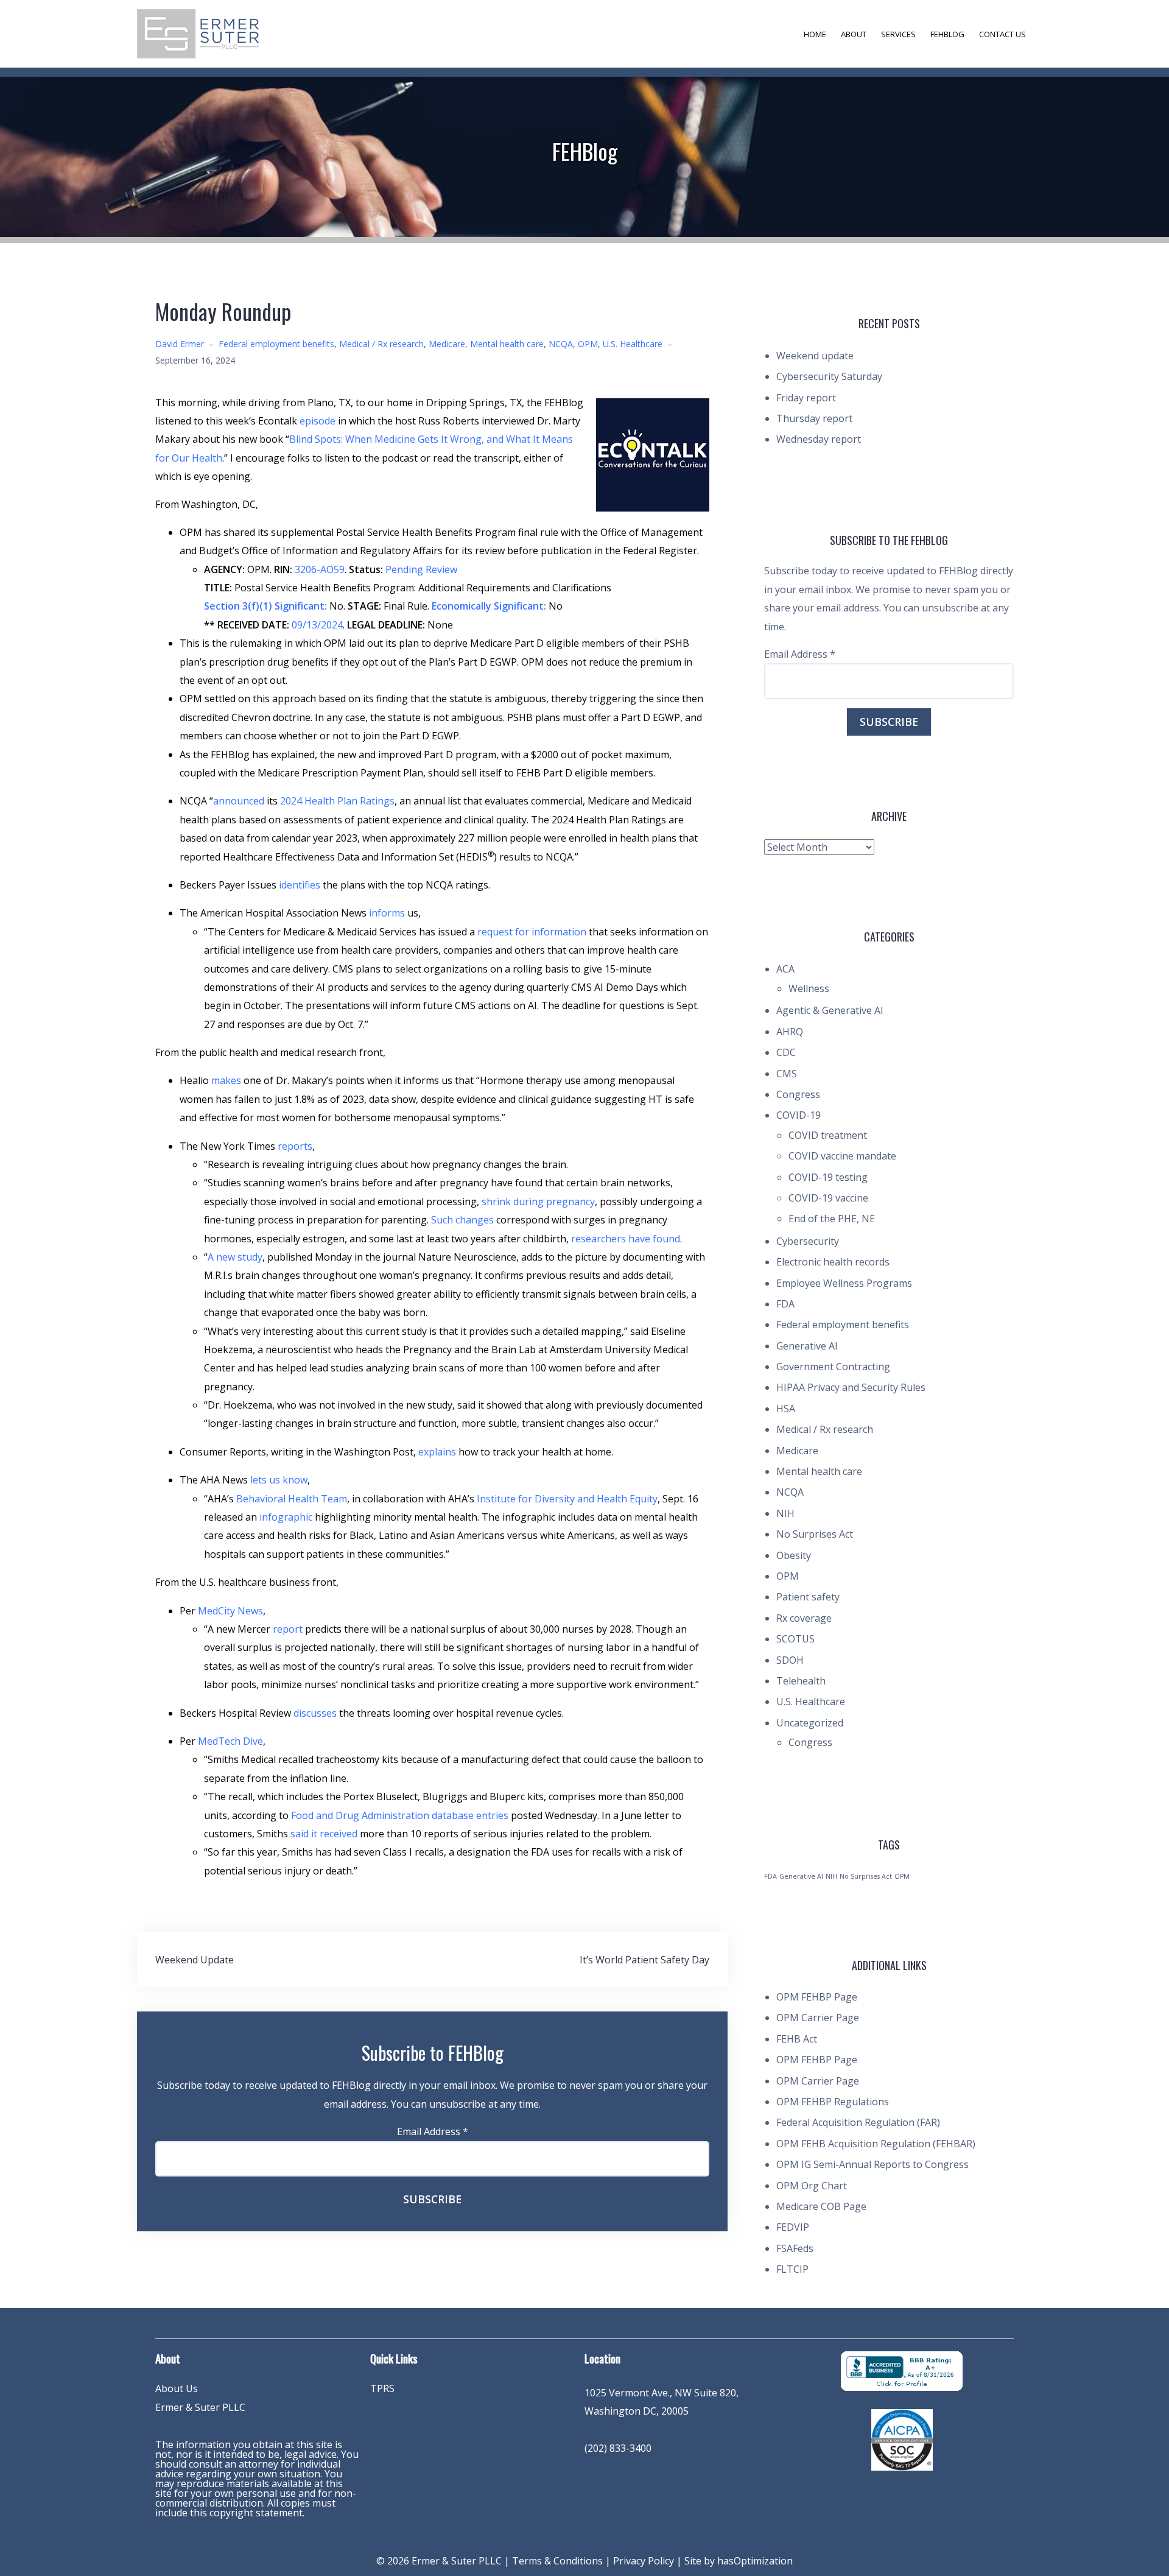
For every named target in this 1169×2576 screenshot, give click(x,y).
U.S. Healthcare (633, 344)
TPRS (382, 2388)
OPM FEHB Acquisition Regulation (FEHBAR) (876, 2144)
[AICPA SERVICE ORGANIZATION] (902, 2439)
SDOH (790, 1660)
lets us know (279, 1480)
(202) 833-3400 (618, 2448)
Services (898, 34)
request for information (532, 932)
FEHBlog (947, 34)
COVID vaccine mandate (842, 1156)
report (288, 1629)
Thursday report (814, 418)
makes (226, 1080)
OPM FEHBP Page (817, 1997)
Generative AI (807, 1346)
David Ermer (180, 344)
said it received (324, 1834)
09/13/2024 (317, 625)
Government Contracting (833, 1367)
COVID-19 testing (828, 1177)
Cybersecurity (808, 1241)
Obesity (794, 1555)
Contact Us (1002, 34)
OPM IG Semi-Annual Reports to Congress (872, 2164)
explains (437, 1452)
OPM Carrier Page (818, 2018)
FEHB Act (797, 2039)
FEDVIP (793, 2227)
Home (815, 34)
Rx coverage (804, 1618)
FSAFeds (795, 2248)
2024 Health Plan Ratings (337, 801)
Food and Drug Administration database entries (400, 1815)
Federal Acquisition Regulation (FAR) (858, 2122)
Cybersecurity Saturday (829, 376)
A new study (235, 1257)
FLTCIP (792, 2269)
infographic (286, 1517)
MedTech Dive (230, 1741)
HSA (786, 1409)
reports (295, 1146)
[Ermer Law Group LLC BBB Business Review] (902, 2370)
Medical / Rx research (381, 344)
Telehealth (801, 1681)
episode (318, 421)
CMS (787, 1074)
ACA (785, 969)
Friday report (806, 398)
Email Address (433, 2131)
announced (239, 801)
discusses (315, 1713)
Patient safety (808, 1597)
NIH (785, 1513)
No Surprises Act (815, 1534)
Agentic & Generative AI (830, 1010)
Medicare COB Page (821, 2206)
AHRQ (790, 1032)
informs (387, 913)
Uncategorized (810, 1723)
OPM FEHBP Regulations (833, 2102)
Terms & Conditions (557, 2561)
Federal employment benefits (276, 344)
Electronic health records (833, 1262)
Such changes (462, 1220)
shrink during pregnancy (538, 1202)
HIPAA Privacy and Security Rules (851, 1387)
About (854, 34)
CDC (786, 1052)
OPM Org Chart (812, 2186)
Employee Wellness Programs (844, 1283)
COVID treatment (828, 1135)
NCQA (561, 344)
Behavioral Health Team (292, 1499)
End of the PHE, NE (832, 1219)
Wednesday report (819, 439)
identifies (300, 885)
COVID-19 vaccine (828, 1198)
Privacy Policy (644, 2561)
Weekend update (815, 356)
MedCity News (230, 1611)
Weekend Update (195, 1960)
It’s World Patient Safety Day (644, 1960)
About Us (177, 2388)
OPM (588, 344)
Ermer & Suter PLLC (200, 2407)
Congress (798, 1094)
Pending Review (421, 569)
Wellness (809, 988)
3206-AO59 (320, 569)
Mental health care (507, 344)
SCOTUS (795, 1639)
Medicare (447, 344)
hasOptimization (755, 2561)
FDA (785, 1304)
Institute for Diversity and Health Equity (567, 1499)
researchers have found (626, 1239)
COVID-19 (799, 1115)
